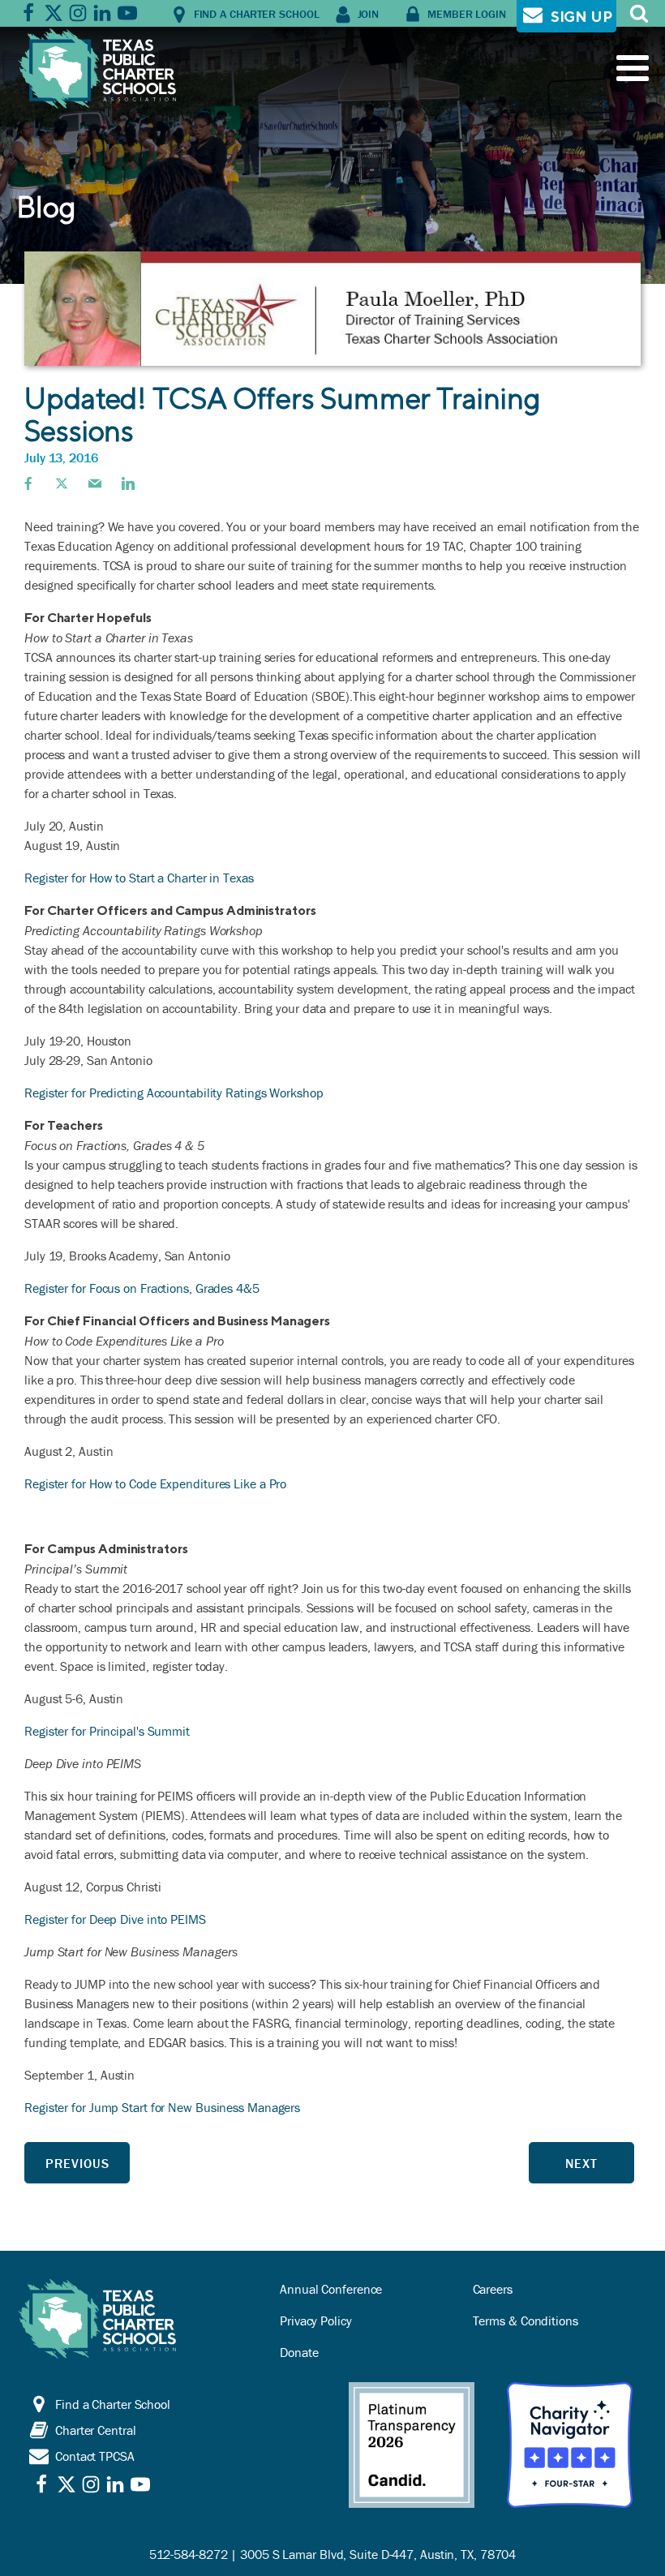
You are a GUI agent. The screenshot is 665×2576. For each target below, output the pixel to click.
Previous (77, 2163)
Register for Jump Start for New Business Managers (162, 2107)
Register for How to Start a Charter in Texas (139, 878)
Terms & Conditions (526, 2321)
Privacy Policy (316, 2321)
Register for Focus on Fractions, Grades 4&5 (142, 1288)
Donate (299, 2352)
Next (581, 2163)
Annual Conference (331, 2289)
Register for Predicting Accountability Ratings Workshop (174, 1093)
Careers (493, 2289)
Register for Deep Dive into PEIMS (115, 1919)
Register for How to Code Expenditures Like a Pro (155, 1483)
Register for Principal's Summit (107, 1731)
